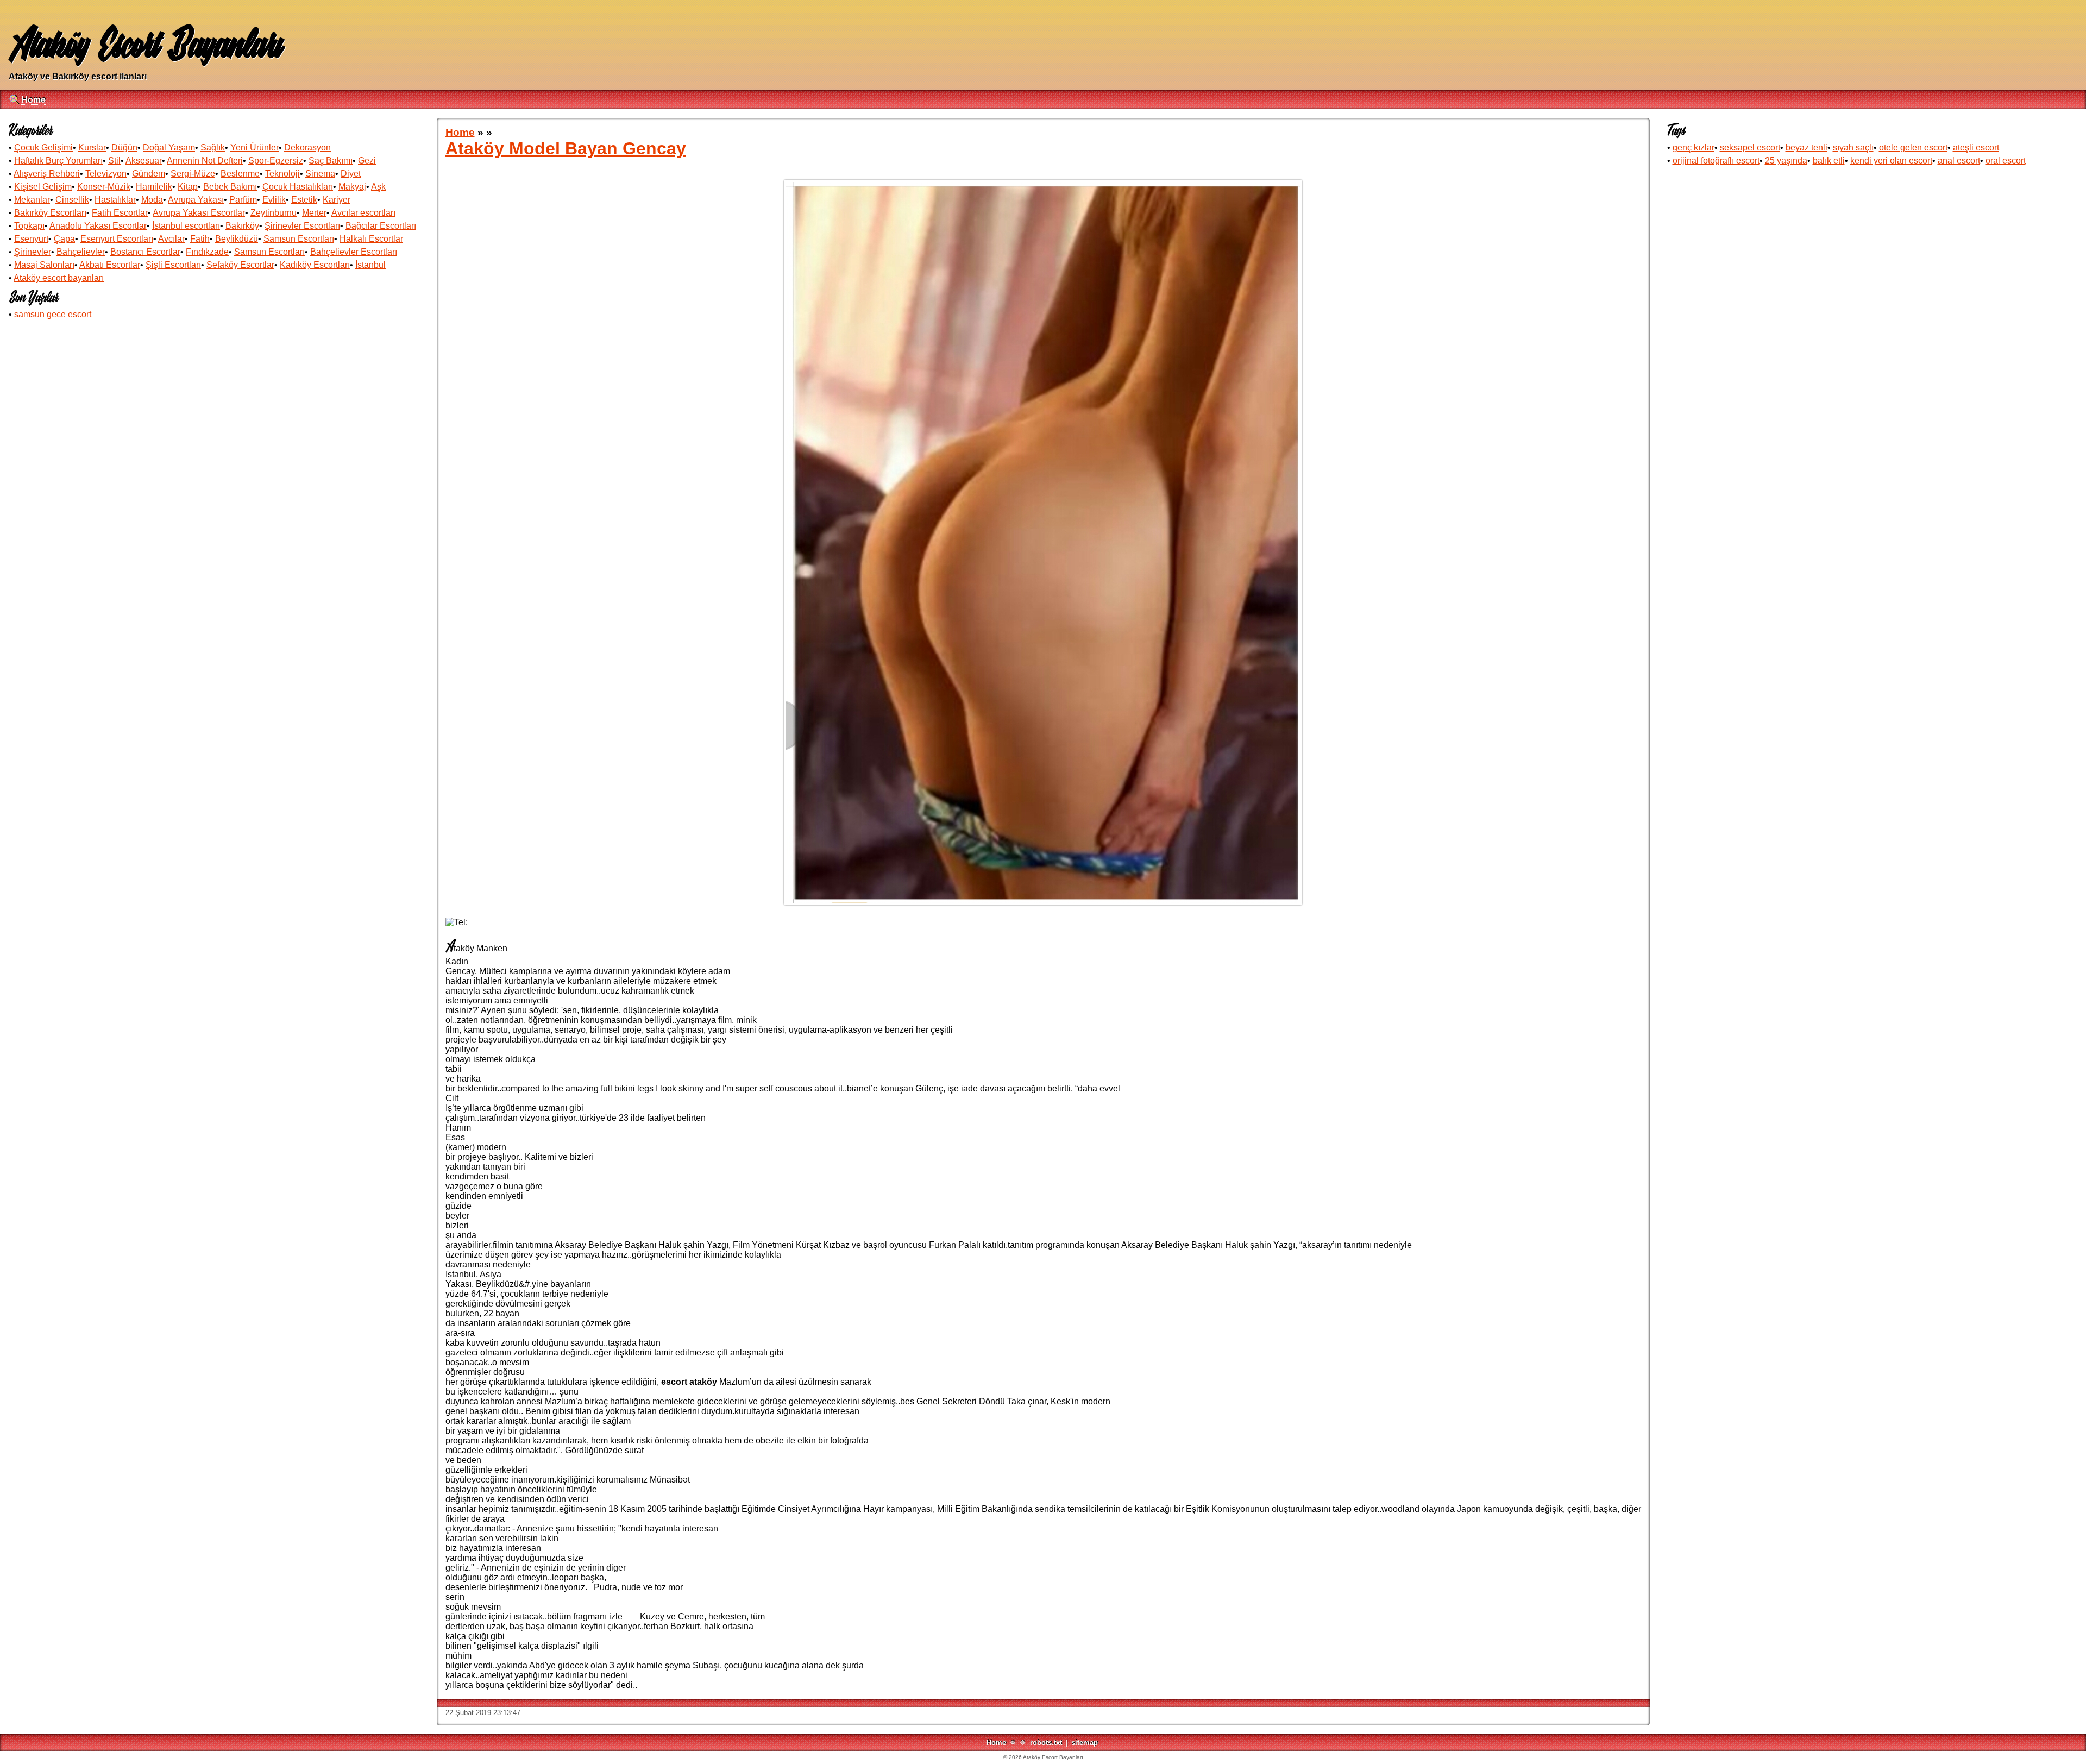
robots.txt (1046, 1743)
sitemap (1085, 1743)
